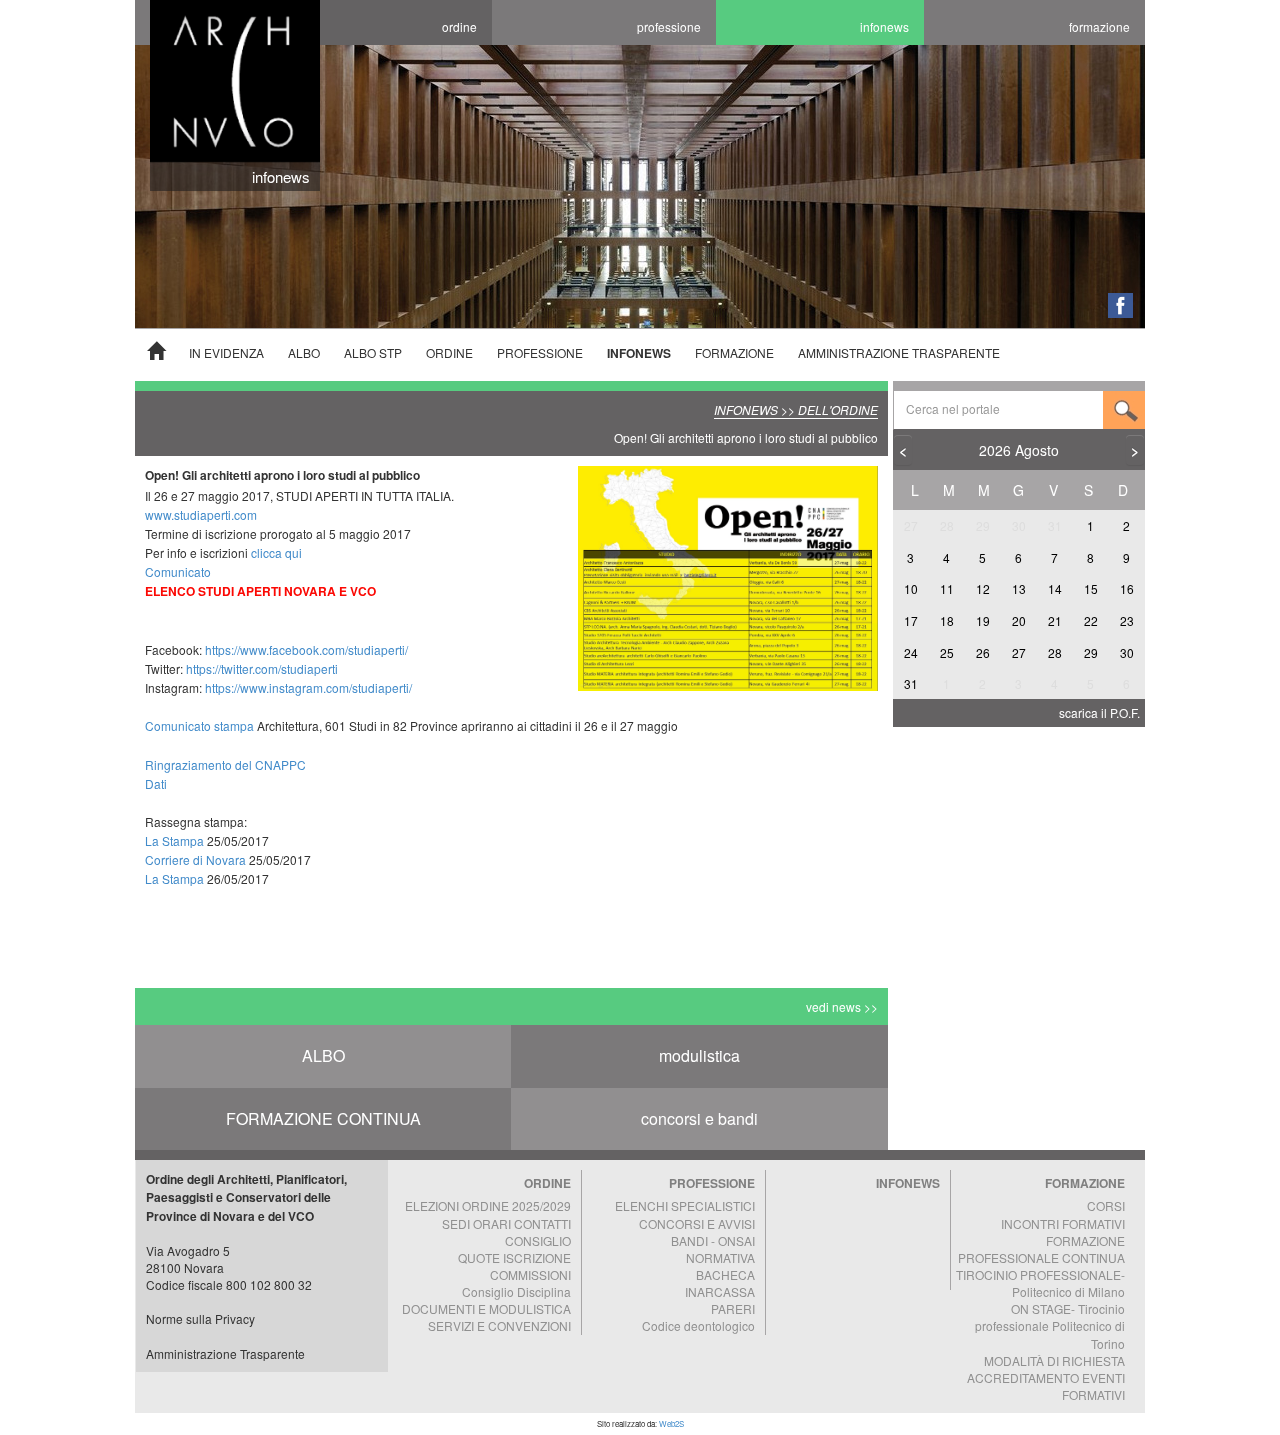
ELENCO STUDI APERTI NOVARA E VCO (260, 591)
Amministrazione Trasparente (225, 1353)
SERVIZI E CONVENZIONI (499, 1325)
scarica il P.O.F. (1099, 712)
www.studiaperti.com (201, 514)
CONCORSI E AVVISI (697, 1223)
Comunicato (178, 571)
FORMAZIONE (734, 352)
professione (669, 26)
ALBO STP (373, 352)
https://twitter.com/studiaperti (262, 668)
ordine (459, 26)
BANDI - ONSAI (713, 1240)
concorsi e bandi (699, 1118)
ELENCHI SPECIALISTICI (685, 1205)
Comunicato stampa (201, 725)
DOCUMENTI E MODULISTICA (486, 1308)
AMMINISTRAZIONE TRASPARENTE (899, 352)
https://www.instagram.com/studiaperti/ (308, 687)
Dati (156, 783)
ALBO (304, 352)
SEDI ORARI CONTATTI (506, 1223)
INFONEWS (639, 353)
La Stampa (174, 840)
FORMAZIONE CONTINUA (323, 1118)
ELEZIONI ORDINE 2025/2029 (488, 1205)
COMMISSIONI (530, 1274)
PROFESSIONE (540, 352)
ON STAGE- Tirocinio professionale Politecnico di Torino (1050, 1325)
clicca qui (276, 552)
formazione (1099, 26)
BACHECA (725, 1274)
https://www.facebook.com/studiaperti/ (306, 649)
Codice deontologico (698, 1325)
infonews (884, 26)
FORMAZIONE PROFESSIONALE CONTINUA (1041, 1249)
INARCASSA (720, 1291)
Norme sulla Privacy (200, 1318)
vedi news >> (842, 1006)
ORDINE (449, 352)
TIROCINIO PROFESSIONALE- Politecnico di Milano (1040, 1283)
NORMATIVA (720, 1257)
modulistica (699, 1055)
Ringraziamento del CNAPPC (225, 764)
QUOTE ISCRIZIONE (514, 1257)
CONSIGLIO (538, 1240)
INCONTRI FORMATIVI (1063, 1223)
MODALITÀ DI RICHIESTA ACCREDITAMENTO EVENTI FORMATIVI (1046, 1377)
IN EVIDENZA (226, 352)
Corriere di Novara (195, 859)
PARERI (733, 1308)
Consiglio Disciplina (516, 1291)
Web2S (671, 1423)
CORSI (1106, 1205)
